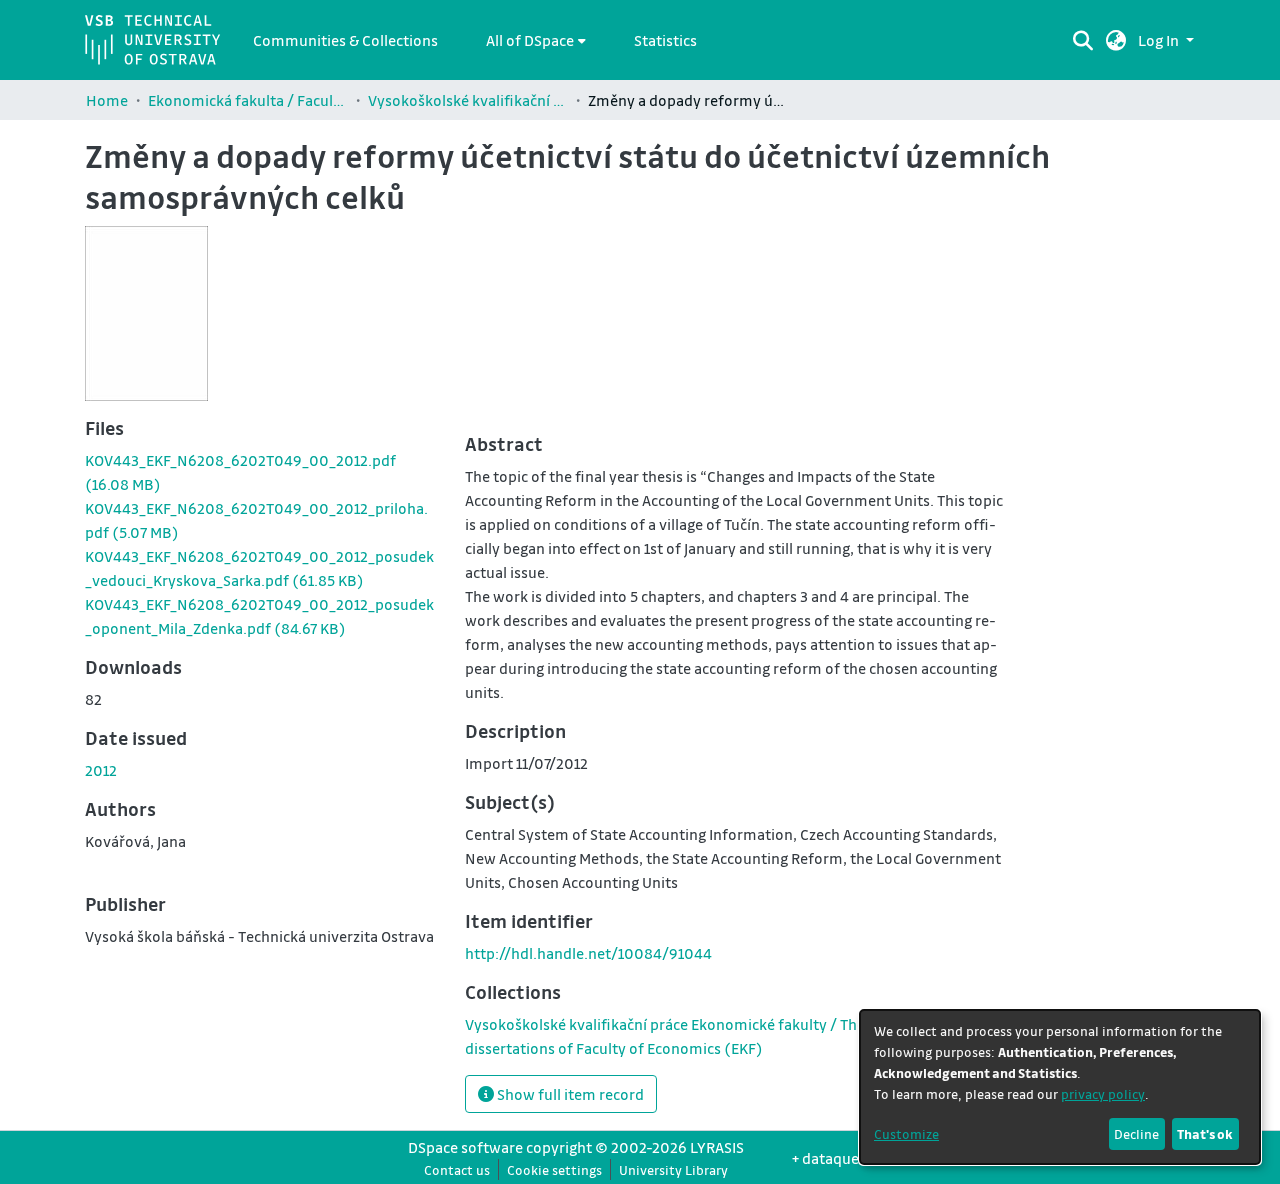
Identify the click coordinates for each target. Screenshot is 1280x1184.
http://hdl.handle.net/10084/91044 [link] (588, 953)
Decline (1136, 1133)
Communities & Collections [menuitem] (345, 40)
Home (107, 100)
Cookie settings (554, 1169)
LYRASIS (717, 1147)
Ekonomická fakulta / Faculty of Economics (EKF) (248, 100)
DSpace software (465, 1147)
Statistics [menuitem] (665, 40)
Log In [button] (1160, 40)
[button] (1116, 40)
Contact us (457, 1169)
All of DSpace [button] (530, 40)
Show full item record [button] (569, 1094)
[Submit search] (1083, 40)
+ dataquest (832, 1158)
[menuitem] (536, 40)
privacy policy (1103, 1093)
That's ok (1205, 1133)
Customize (906, 1133)
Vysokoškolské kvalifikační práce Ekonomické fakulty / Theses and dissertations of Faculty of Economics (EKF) (468, 100)
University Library (673, 1169)
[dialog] (1060, 1087)
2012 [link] (101, 770)
